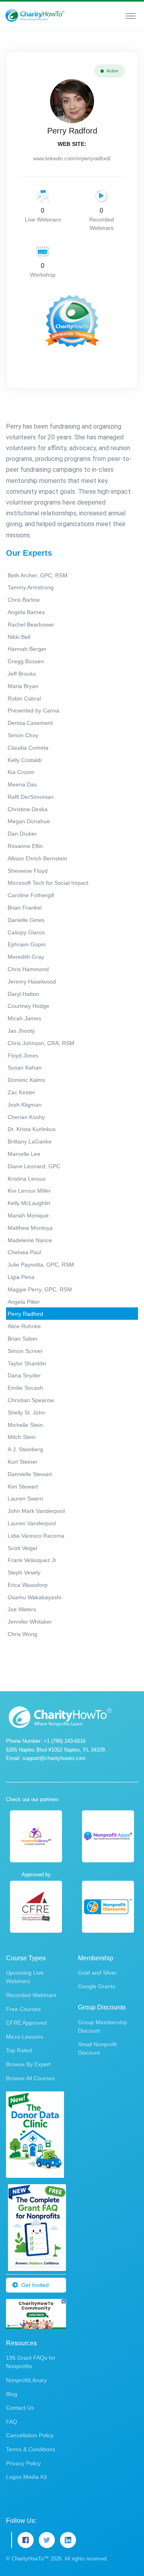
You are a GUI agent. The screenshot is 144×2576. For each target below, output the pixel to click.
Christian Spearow (31, 1400)
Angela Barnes (26, 612)
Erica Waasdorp (28, 1585)
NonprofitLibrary (26, 2380)
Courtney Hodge (28, 1006)
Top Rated (19, 2050)
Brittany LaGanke (30, 1141)
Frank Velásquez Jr (32, 1560)
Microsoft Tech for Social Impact (48, 883)
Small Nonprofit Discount (97, 2048)
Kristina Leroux (27, 1179)
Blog (12, 2394)
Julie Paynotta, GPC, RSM (41, 1265)
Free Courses (23, 2009)
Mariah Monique (28, 1215)
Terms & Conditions (31, 2449)
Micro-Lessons (25, 2037)
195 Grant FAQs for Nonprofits (31, 2362)
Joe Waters (22, 1609)
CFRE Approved (26, 2023)
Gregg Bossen (26, 661)
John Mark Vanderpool (36, 1511)
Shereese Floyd (28, 871)
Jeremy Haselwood (32, 982)
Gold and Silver (97, 1973)
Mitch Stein (22, 1437)
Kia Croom (21, 772)
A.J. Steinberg (25, 1449)
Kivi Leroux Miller (29, 1191)
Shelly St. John (26, 1413)
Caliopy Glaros (26, 932)
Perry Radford (25, 1314)
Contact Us (20, 2408)
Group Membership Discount (103, 2026)
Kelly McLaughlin (29, 1203)
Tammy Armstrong (31, 587)
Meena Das (22, 784)
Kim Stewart (23, 1487)
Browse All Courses (30, 2078)
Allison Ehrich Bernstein (37, 858)
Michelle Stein (25, 1425)
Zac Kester (21, 1092)
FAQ (12, 2422)
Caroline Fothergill (31, 895)
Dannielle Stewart (30, 1474)
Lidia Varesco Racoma (36, 1536)
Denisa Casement (30, 723)
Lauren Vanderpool (32, 1523)
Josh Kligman (25, 1105)
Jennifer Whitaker (30, 1622)
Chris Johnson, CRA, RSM (41, 1043)
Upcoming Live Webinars (25, 1977)
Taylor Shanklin (27, 1363)
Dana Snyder (24, 1375)
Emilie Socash (25, 1388)
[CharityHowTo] (36, 15)
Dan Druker (22, 834)
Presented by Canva (33, 710)
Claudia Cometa (28, 748)
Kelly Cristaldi (25, 760)
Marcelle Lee (24, 1154)
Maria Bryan (23, 686)
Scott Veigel (22, 1548)
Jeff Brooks (22, 674)
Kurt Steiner (23, 1462)
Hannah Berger (27, 649)
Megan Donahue (29, 821)
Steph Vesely (24, 1572)
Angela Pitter (24, 1302)
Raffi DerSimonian (31, 797)
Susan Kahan (25, 1068)
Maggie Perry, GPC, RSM (40, 1289)
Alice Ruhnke (24, 1326)
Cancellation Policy (30, 2435)
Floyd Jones (23, 1056)
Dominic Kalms (26, 1080)
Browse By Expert (28, 2064)
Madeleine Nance (30, 1240)
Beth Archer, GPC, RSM (38, 575)
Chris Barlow (24, 600)
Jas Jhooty (21, 1031)
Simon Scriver (25, 1351)
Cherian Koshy (26, 1117)
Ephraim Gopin (27, 944)
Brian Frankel (25, 908)
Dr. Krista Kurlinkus (32, 1129)
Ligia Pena (21, 1277)
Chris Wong (22, 1634)
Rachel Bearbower (31, 625)
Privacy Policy (23, 2463)
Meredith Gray (26, 957)
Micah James (24, 1018)
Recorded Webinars (31, 1995)
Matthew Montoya (30, 1228)
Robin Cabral (24, 698)
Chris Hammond (28, 969)
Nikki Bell (19, 637)
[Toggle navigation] (131, 16)
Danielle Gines (26, 920)
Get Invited (35, 2285)
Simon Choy (23, 735)
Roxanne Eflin (25, 846)
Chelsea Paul (24, 1252)
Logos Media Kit (26, 2477)
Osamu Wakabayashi (34, 1597)
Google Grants (97, 1986)
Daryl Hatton (23, 994)
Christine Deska (28, 809)
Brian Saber (23, 1339)
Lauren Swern (25, 1499)
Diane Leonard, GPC (34, 1166)
